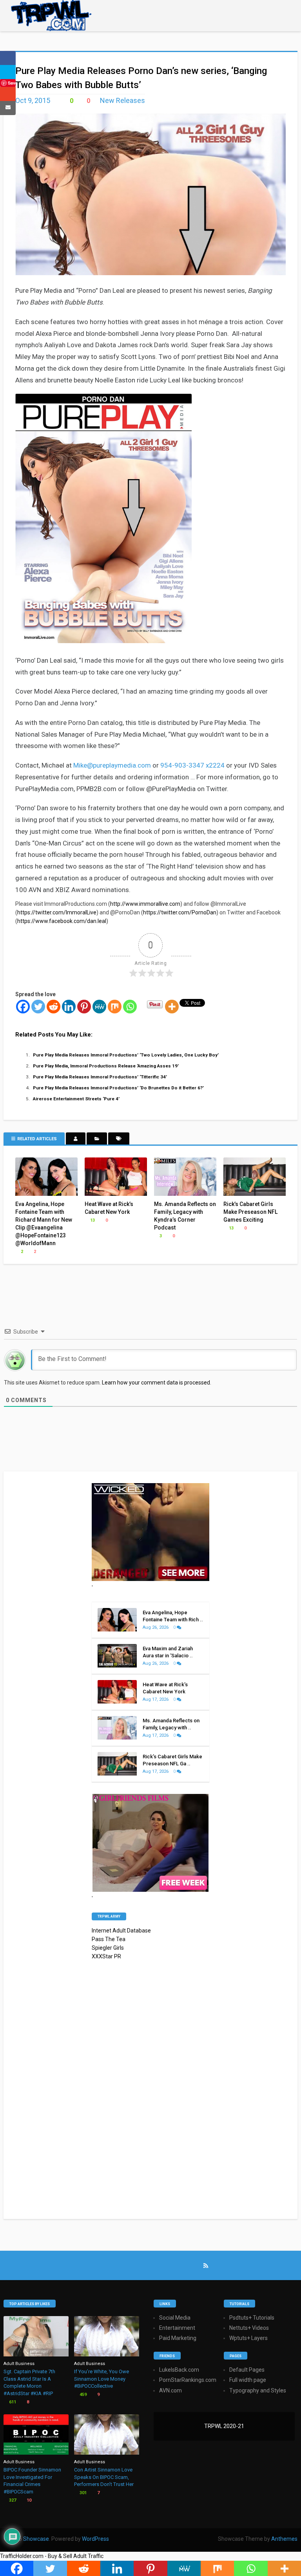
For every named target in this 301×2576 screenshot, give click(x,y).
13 (92, 1220)
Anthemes (284, 2539)
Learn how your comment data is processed (156, 1383)
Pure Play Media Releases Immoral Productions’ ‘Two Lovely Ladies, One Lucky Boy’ (126, 1055)
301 (83, 2493)
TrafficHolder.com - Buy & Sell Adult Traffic (52, 2556)
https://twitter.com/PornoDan (180, 912)
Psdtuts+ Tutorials (252, 2318)
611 (12, 2402)
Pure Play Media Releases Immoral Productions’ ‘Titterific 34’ (100, 1077)
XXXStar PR (106, 1956)
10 (28, 2500)
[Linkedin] (69, 1007)
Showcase (36, 2539)
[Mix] (115, 1007)
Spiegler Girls (108, 1948)
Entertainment (177, 2328)
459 (83, 2395)
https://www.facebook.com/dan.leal (62, 921)
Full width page (248, 2380)
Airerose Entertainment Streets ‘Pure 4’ (76, 1099)
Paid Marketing (178, 2338)
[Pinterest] (84, 1007)
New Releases (122, 100)
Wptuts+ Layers (248, 2338)
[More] (172, 1007)
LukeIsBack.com (179, 2370)
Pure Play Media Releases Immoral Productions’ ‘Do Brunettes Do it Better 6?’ (118, 1088)
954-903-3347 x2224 (192, 765)
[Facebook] (23, 1007)
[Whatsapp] (130, 1007)
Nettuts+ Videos (249, 2328)
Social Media (175, 2318)
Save (12, 83)
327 (12, 2500)
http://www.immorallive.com (145, 904)
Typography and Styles (258, 2390)
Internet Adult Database (121, 1931)
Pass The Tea (109, 1939)
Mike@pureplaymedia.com (112, 765)
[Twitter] (38, 1007)
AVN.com (170, 2390)
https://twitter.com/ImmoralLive (57, 912)
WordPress (95, 2539)
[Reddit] (53, 1007)
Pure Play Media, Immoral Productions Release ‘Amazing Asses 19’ (106, 1066)
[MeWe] (99, 1007)
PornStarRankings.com (188, 2380)
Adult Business (19, 2364)
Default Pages (247, 2370)
